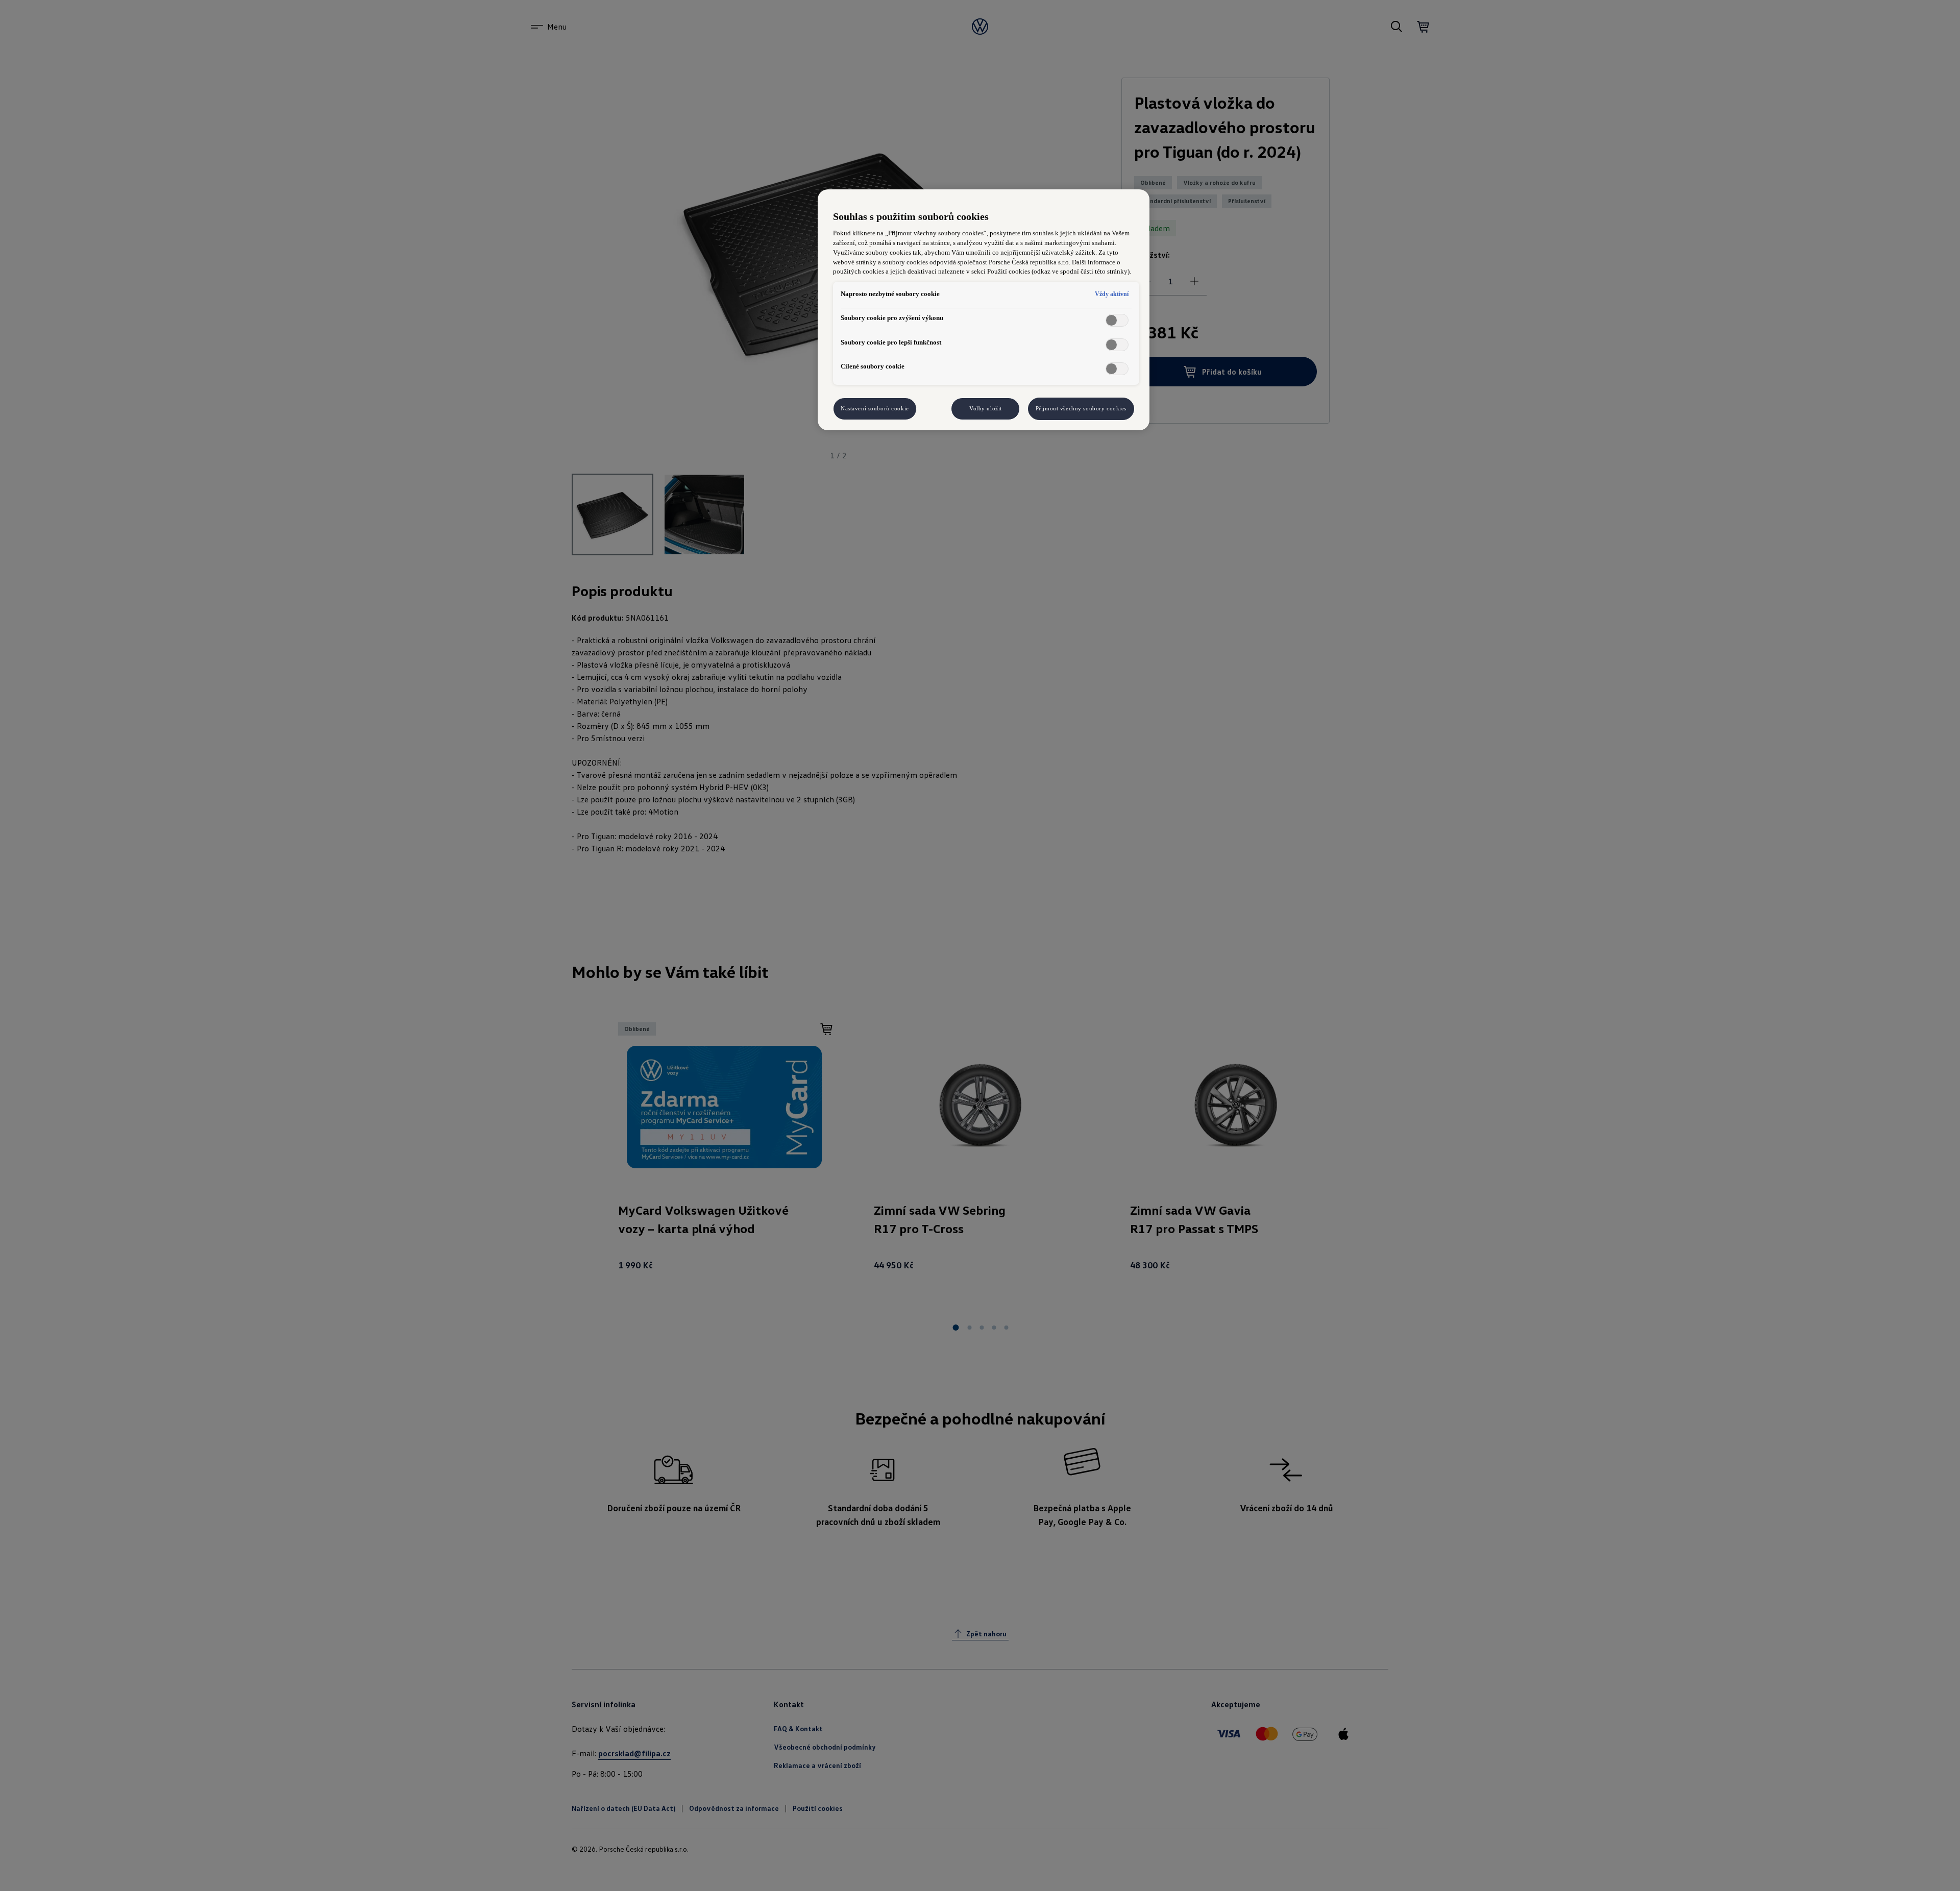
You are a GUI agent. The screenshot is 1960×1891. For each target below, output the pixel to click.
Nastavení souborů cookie (875, 408)
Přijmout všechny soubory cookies (1081, 408)
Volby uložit (986, 408)
